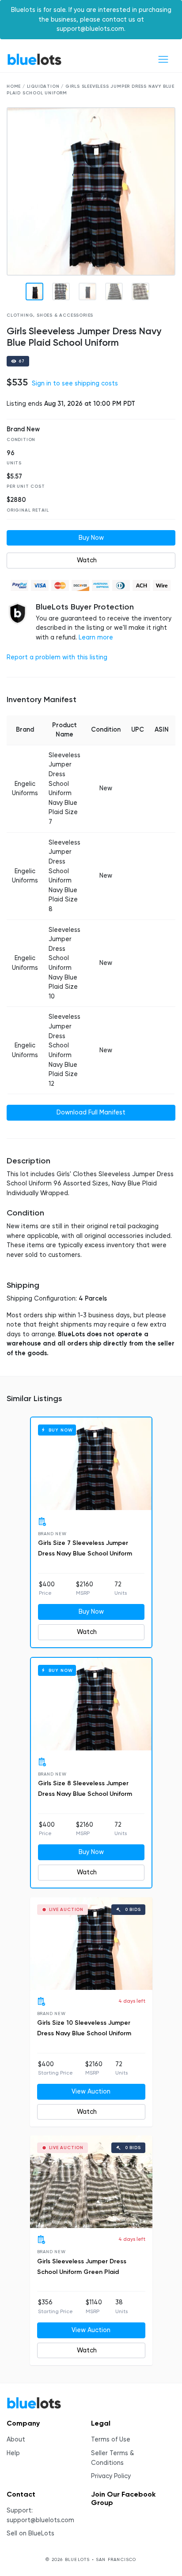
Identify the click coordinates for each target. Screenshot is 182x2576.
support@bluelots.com (40, 2520)
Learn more (96, 637)
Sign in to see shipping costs (75, 383)
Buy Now (91, 538)
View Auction (91, 2092)
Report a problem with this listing (57, 657)
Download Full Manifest (91, 1112)
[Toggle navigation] (163, 59)
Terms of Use (111, 2440)
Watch (87, 560)
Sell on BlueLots (30, 2533)
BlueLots (34, 59)
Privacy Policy (111, 2476)
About (16, 2440)
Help (13, 2453)
